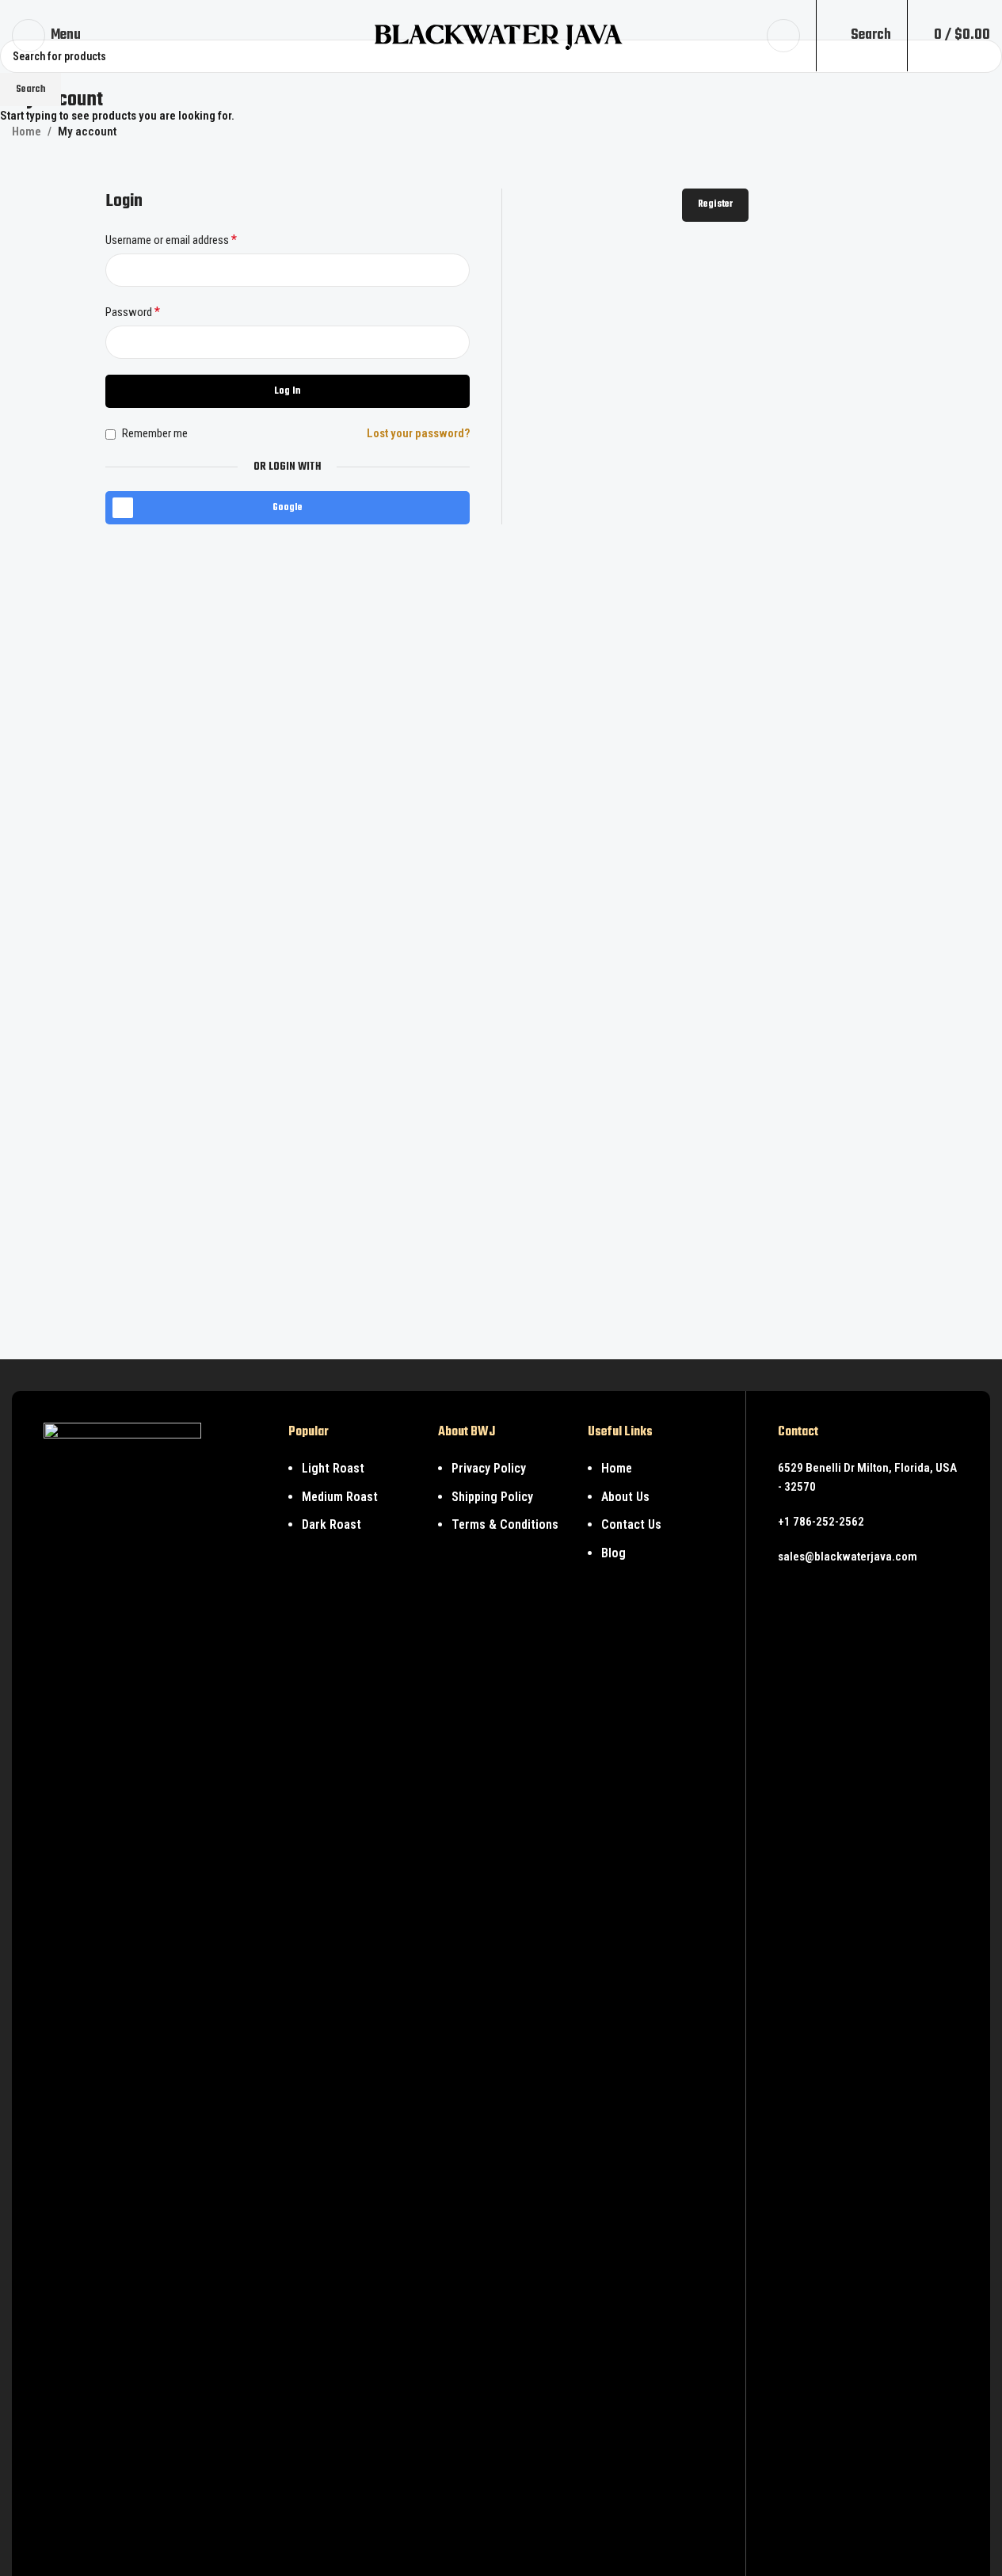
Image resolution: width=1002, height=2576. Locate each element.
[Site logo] (501, 35)
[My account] (783, 36)
